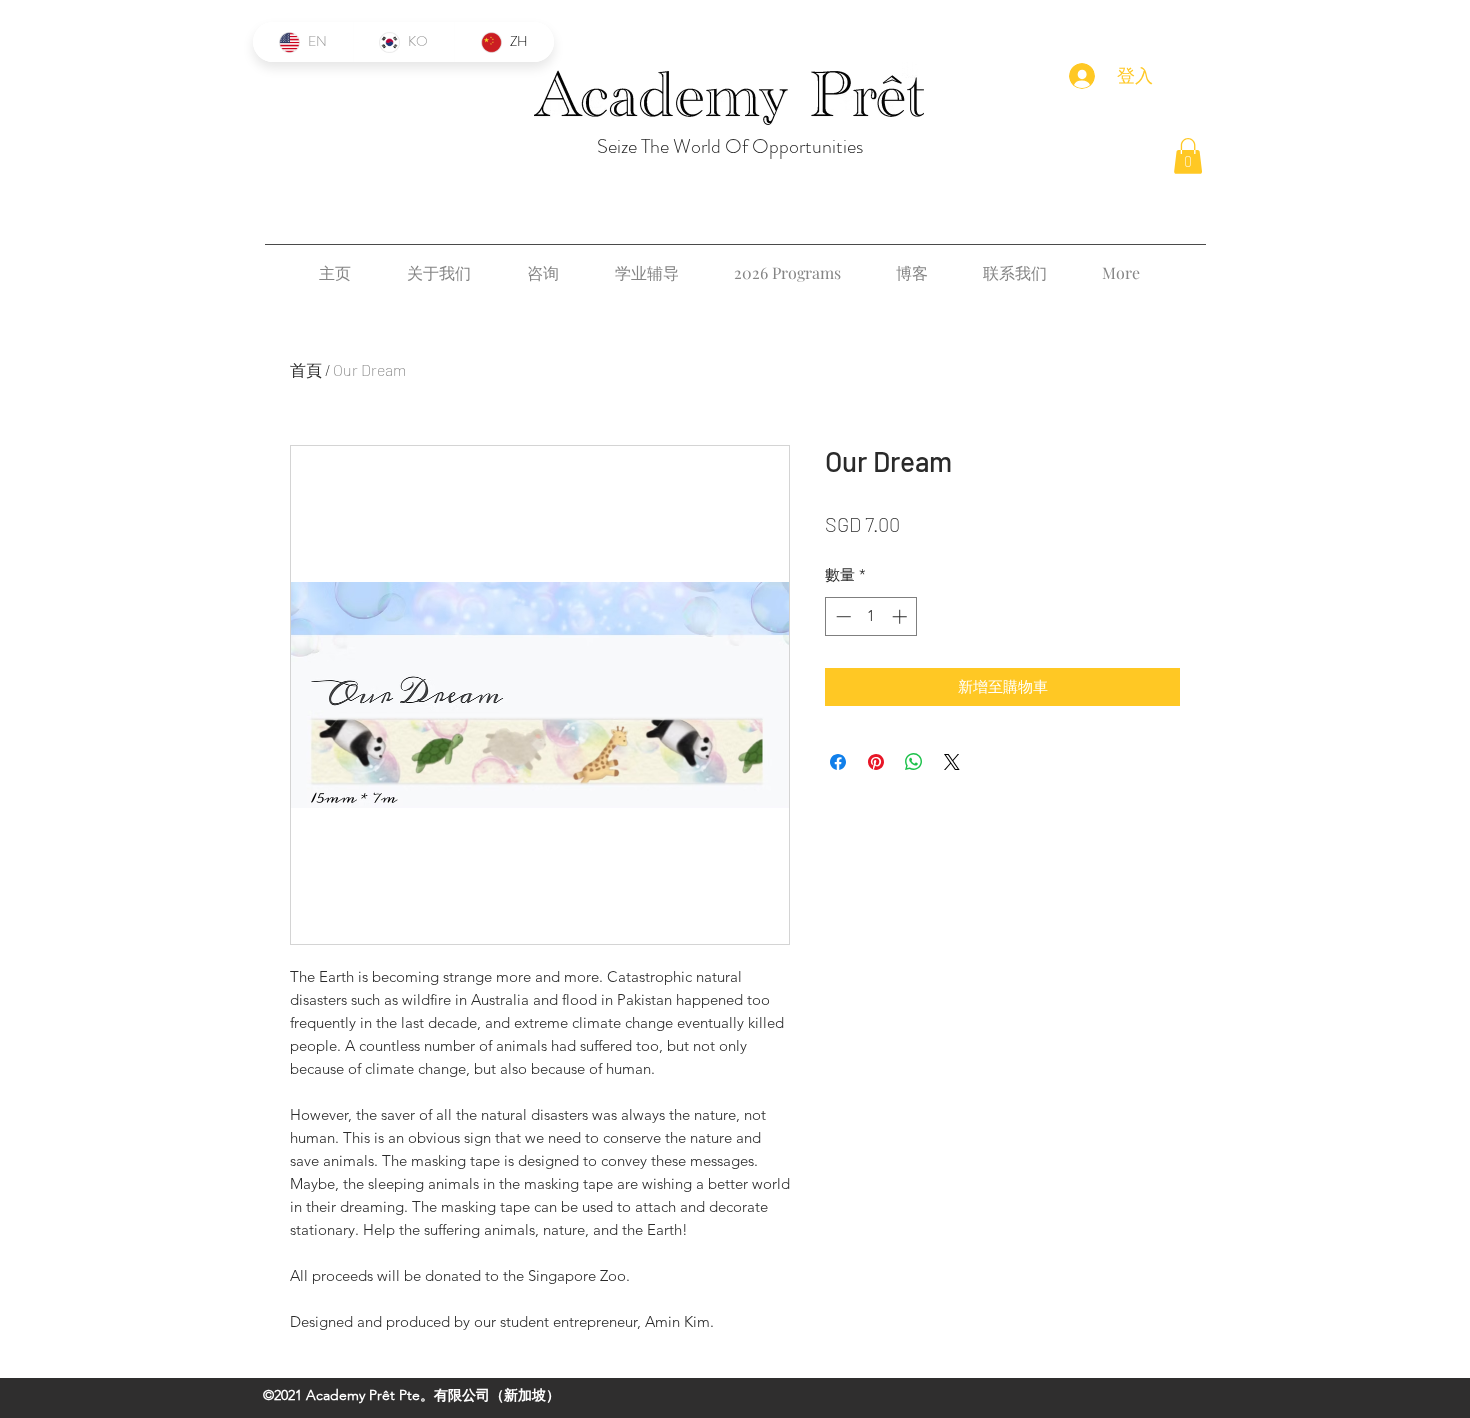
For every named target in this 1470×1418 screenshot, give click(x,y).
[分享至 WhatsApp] (914, 762)
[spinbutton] (871, 616)
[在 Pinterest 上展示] (876, 762)
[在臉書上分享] (838, 762)
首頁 (306, 369)
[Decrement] (841, 616)
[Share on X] (952, 762)
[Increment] (901, 616)
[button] (1188, 156)
